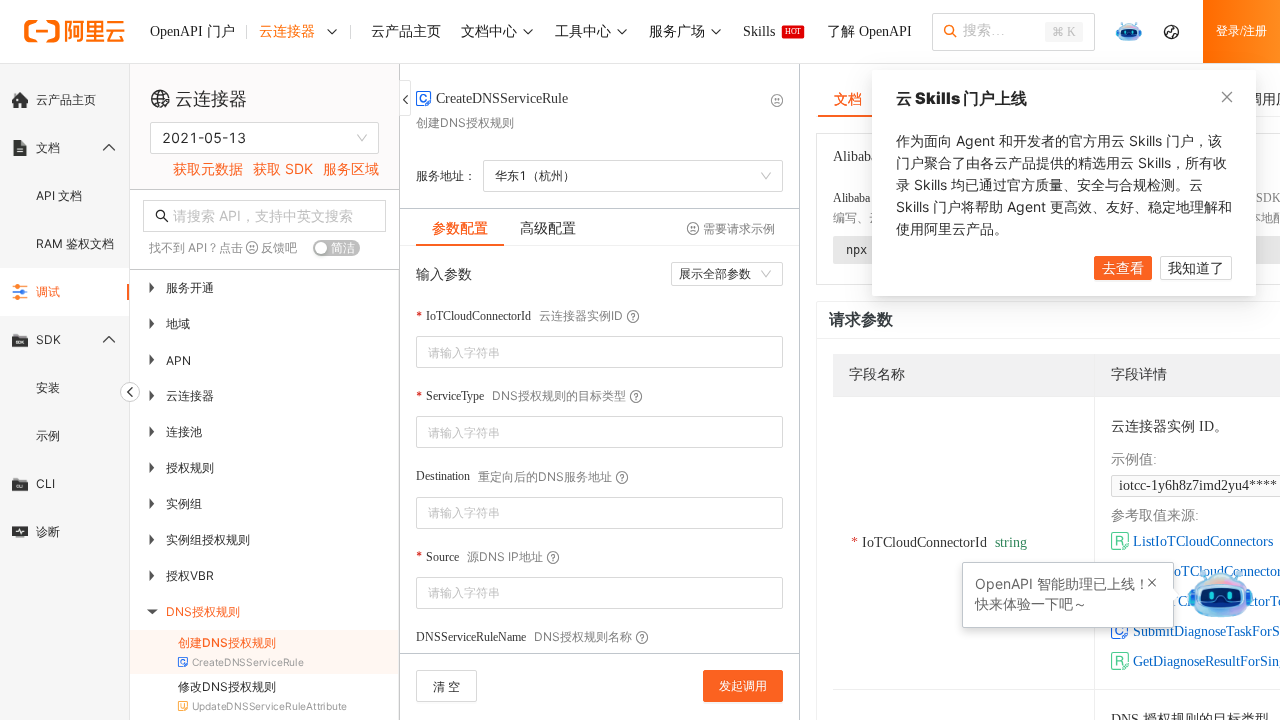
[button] (1152, 583)
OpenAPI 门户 (192, 31)
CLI (45, 483)
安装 (48, 387)
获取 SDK (283, 168)
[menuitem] (64, 100)
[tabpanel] (599, 459)
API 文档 (59, 195)
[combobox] (585, 352)
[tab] (460, 228)
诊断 (48, 531)
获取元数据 (208, 168)
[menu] (64, 316)
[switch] (336, 248)
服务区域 (351, 168)
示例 (48, 435)
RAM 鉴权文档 (75, 243)
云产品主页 (66, 99)
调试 (48, 291)
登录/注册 (1241, 31)
